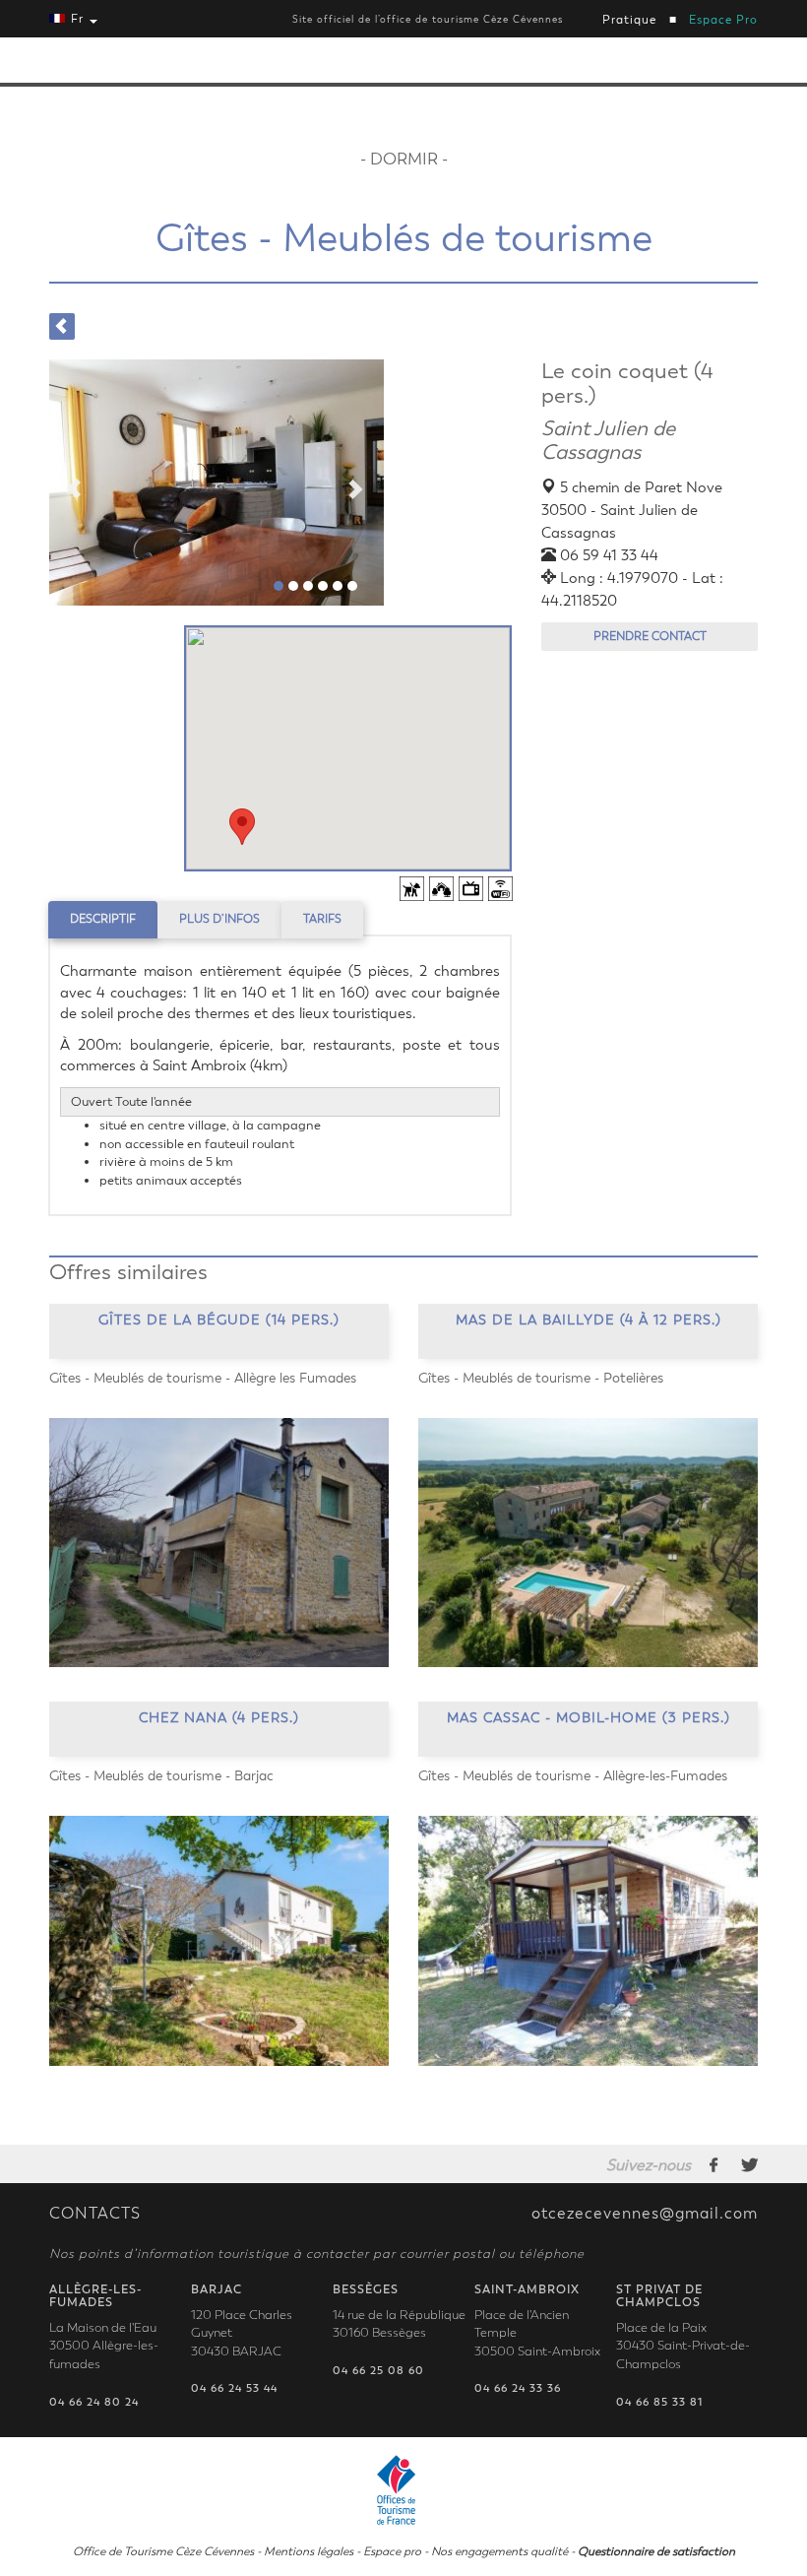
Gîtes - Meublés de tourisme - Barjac (161, 1776)
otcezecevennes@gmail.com (645, 2214)
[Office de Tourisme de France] (403, 2487)
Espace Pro (723, 20)
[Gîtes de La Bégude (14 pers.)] (219, 1543)
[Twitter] (749, 2164)
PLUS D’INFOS (219, 919)
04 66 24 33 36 (518, 2388)
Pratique (629, 20)
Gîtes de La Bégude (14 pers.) (219, 1320)
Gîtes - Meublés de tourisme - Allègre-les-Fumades (573, 1776)
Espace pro (392, 2551)
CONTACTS (95, 2214)
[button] (242, 827)
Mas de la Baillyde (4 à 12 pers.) (589, 1320)
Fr (77, 19)
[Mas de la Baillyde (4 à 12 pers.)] (588, 1543)
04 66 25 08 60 (378, 2371)
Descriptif (103, 919)
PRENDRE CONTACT (650, 636)
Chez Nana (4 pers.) (219, 1718)
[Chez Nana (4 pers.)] (219, 1941)
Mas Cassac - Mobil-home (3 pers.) (589, 1718)
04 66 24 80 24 (94, 2402)
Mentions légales (309, 2551)
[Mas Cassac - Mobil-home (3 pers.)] (588, 1941)
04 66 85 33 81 (659, 2402)
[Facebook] (714, 2164)
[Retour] (62, 326)
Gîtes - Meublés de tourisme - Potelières (541, 1378)
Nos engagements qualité (499, 2551)
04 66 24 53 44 (234, 2388)
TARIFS (322, 919)
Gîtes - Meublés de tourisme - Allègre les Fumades (203, 1378)
